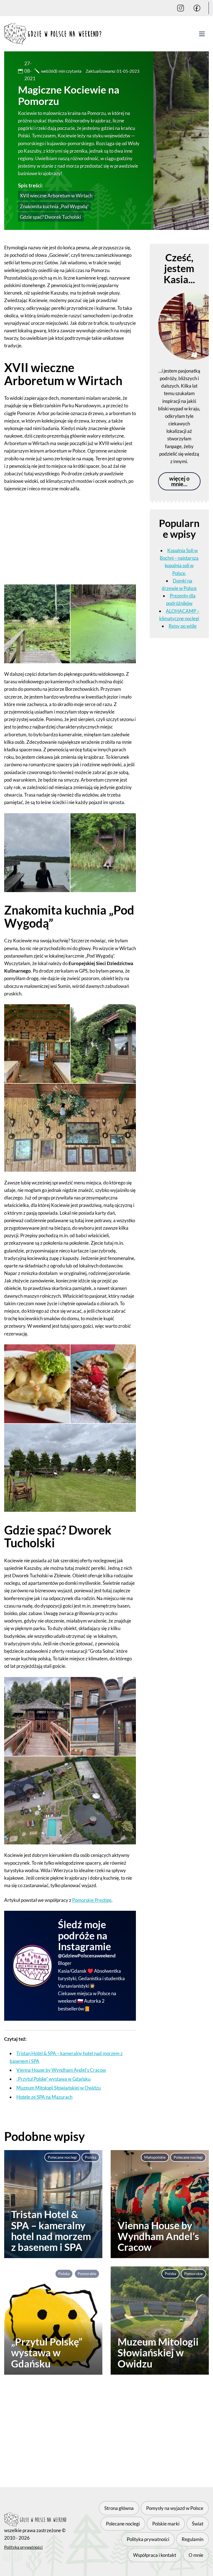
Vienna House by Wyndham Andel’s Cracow (61, 2070)
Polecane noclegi (62, 2157)
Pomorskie (87, 2274)
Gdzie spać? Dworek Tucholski (51, 217)
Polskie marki (166, 2524)
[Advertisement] (70, 538)
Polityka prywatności (23, 2547)
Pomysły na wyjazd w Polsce (175, 2508)
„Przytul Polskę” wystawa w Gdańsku (53, 2079)
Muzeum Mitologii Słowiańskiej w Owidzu (59, 2088)
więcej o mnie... (179, 481)
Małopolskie (155, 2157)
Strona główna (119, 2508)
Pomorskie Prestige (92, 1900)
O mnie (196, 2555)
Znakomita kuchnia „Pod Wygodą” (54, 206)
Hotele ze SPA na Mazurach (44, 2097)
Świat (198, 2524)
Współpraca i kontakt (155, 2555)
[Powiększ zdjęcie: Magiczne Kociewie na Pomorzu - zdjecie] (37, 624)
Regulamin (192, 2539)
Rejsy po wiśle (183, 626)
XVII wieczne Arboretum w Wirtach (56, 196)
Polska (91, 2157)
